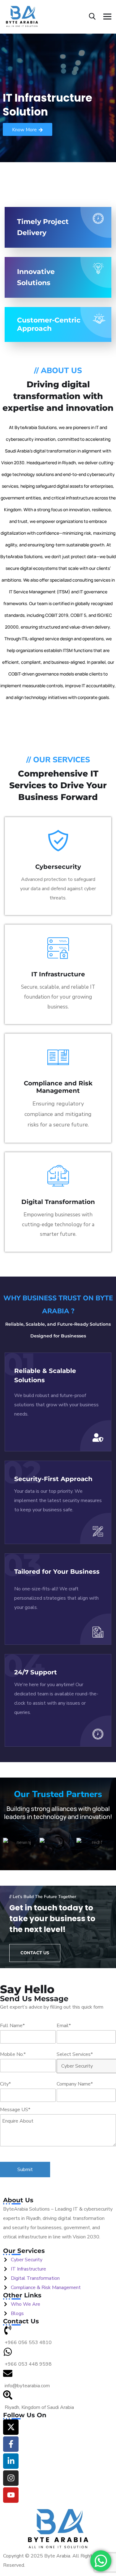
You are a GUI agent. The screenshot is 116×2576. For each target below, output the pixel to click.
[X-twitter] (11, 2427)
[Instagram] (11, 2478)
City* (5, 2084)
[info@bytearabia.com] (58, 2380)
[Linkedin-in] (11, 2461)
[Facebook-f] (11, 2444)
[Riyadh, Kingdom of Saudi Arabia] (58, 2401)
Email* (64, 2026)
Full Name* (12, 2026)
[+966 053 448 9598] (58, 2358)
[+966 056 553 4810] (58, 2336)
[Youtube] (11, 2495)
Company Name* (75, 2084)
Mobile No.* (13, 2054)
